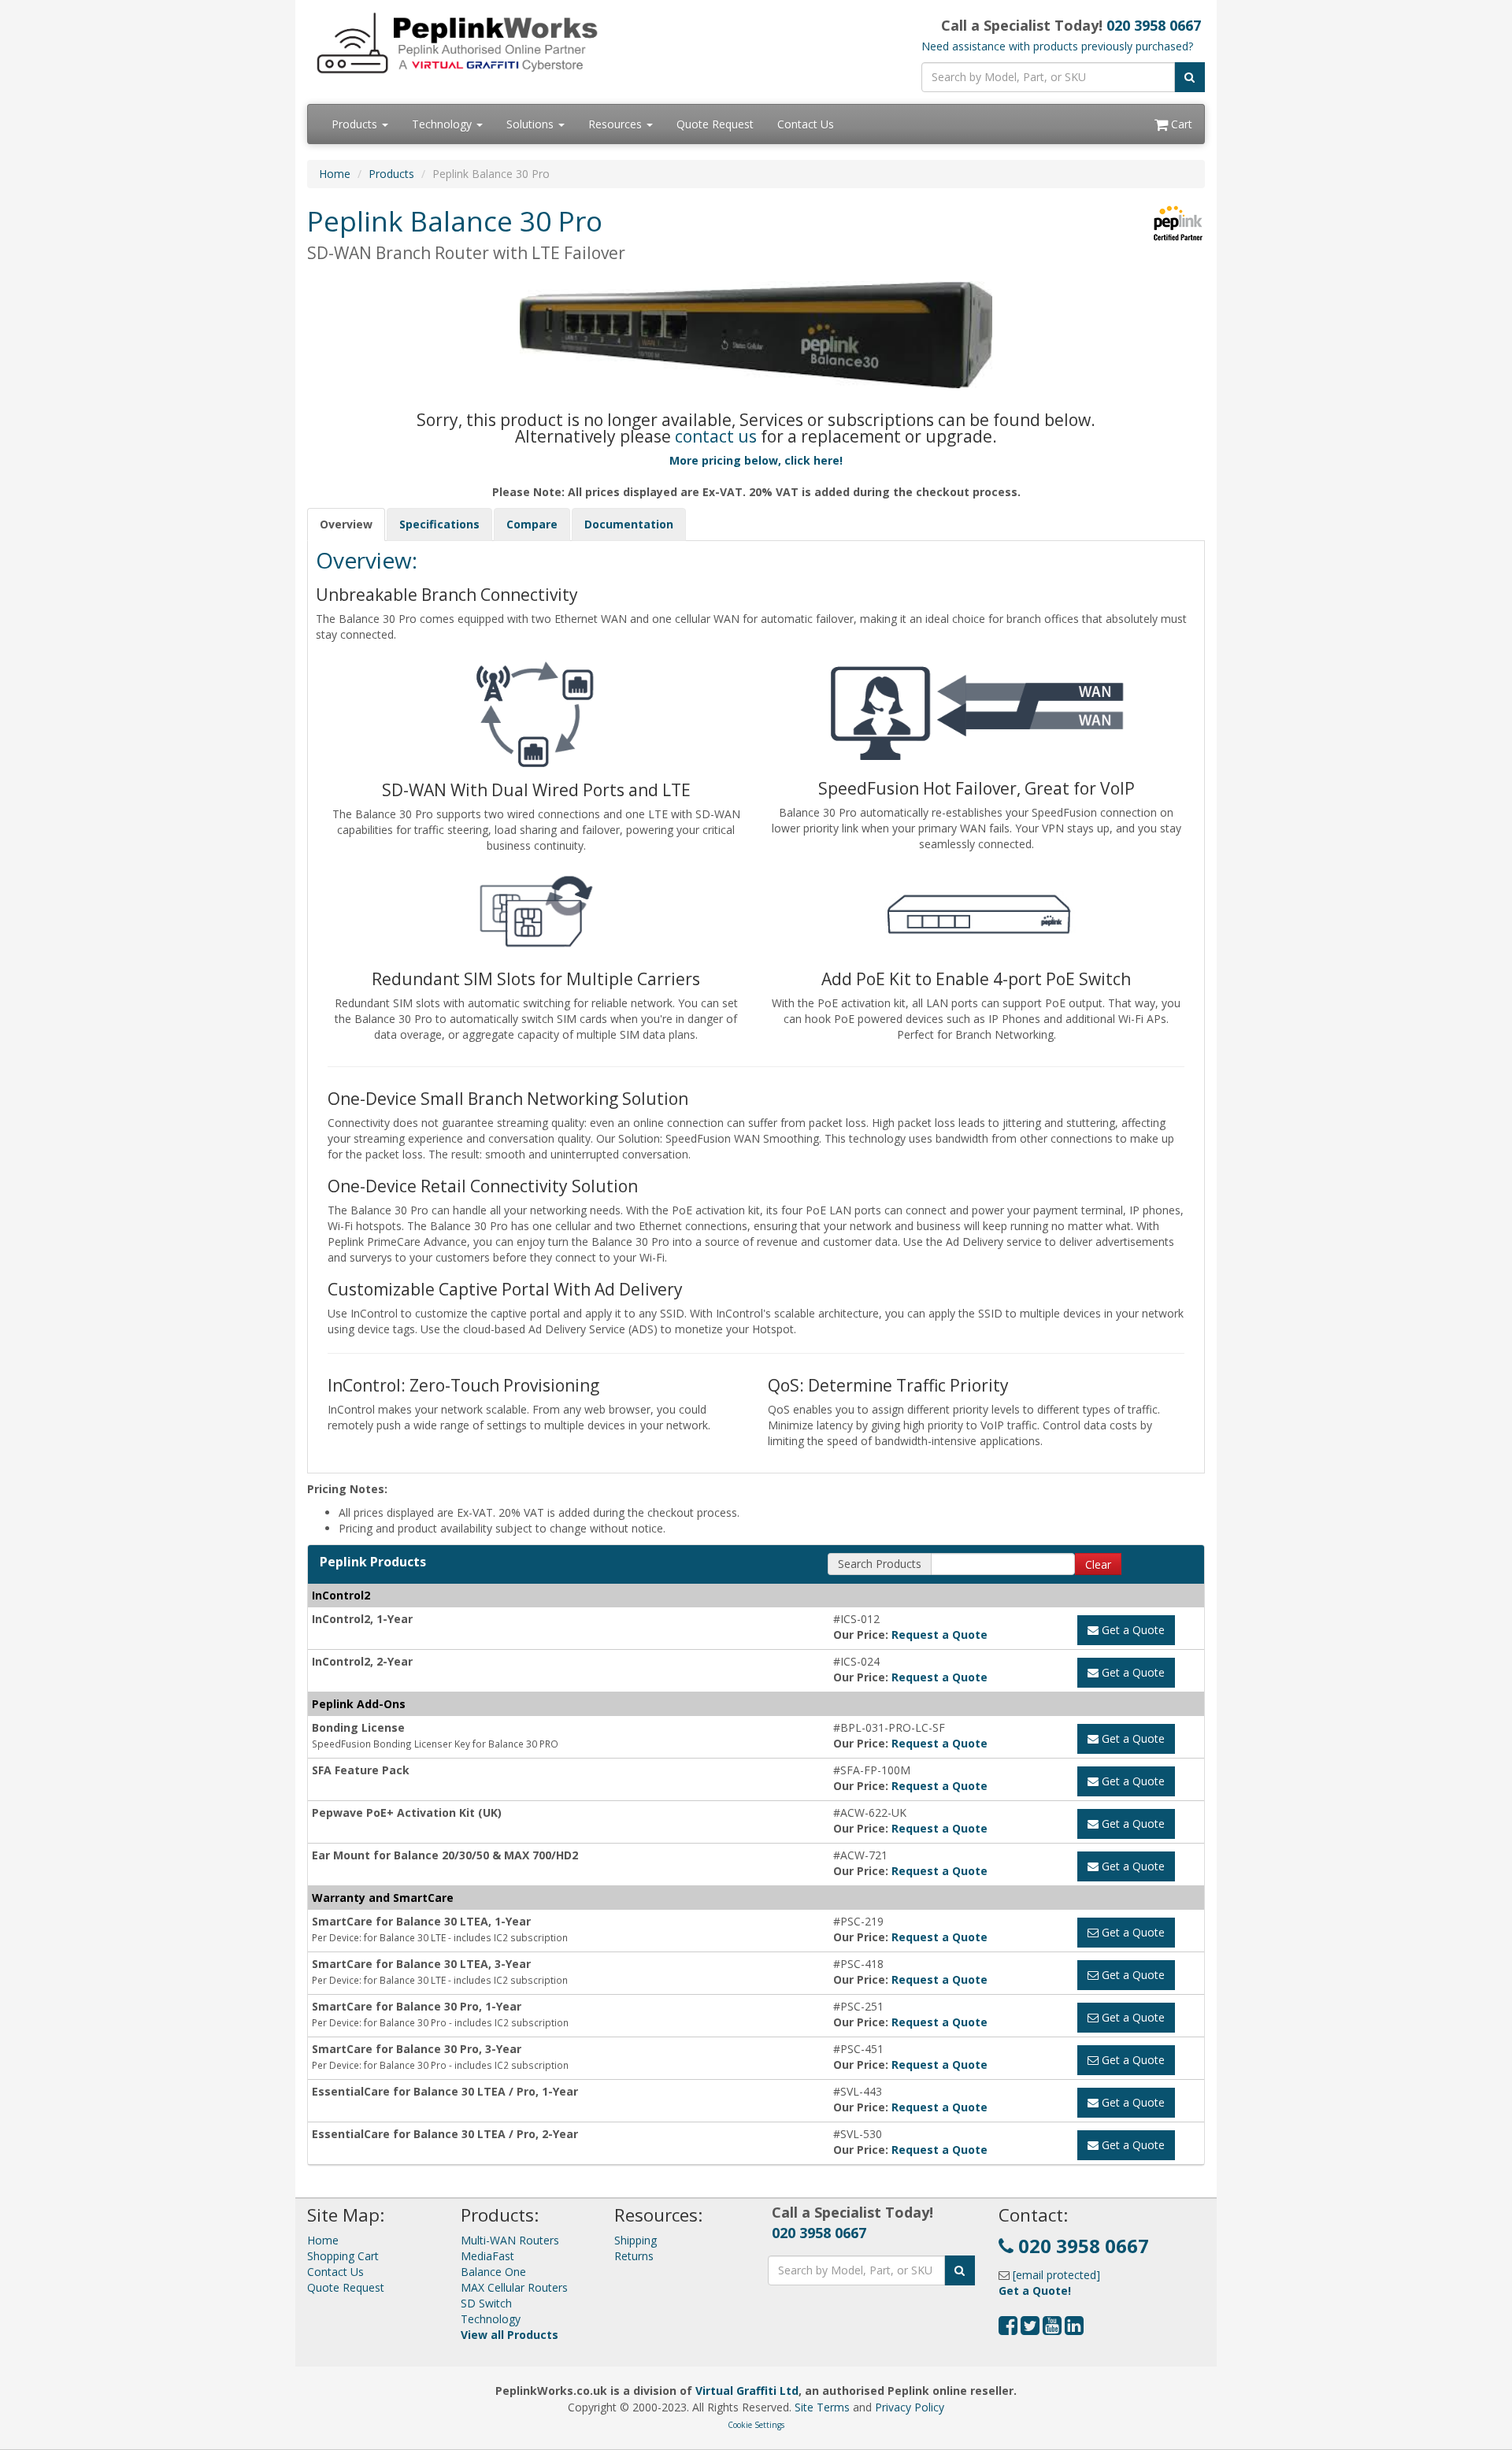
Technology (443, 124)
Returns (634, 2256)
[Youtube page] (1052, 2329)
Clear (1098, 1564)
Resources (617, 124)
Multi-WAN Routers (510, 2240)
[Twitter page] (1030, 2329)
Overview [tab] (346, 524)
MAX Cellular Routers (514, 2287)
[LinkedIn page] (1074, 2329)
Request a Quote (939, 1635)
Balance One (493, 2272)
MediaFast (487, 2256)
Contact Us (806, 124)
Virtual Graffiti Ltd (747, 2391)
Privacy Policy (910, 2407)
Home (335, 174)
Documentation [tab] (629, 524)
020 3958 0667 (1154, 25)
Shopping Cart (343, 2256)
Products (356, 124)
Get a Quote (1132, 1630)
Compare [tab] (532, 524)
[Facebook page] (1008, 2329)
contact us (716, 436)
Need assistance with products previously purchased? (1057, 46)
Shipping (636, 2240)
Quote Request (715, 124)
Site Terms (822, 2407)
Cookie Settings (756, 2425)
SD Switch (486, 2303)
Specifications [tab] (439, 524)
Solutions (532, 124)
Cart (1180, 124)
